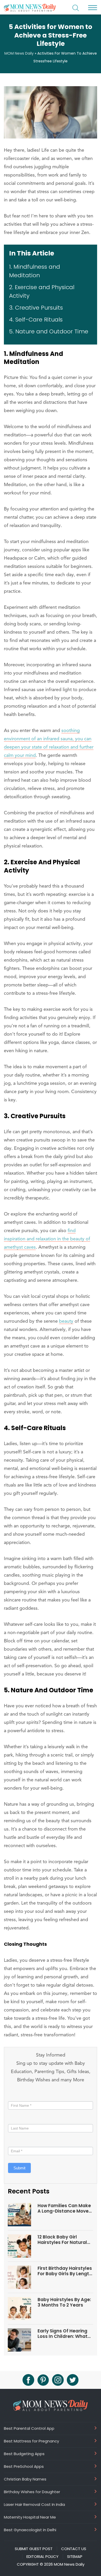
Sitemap (75, 2557)
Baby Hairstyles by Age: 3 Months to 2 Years (64, 2302)
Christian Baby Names (25, 2479)
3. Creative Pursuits (36, 308)
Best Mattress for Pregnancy (31, 2441)
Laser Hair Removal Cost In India (34, 2504)
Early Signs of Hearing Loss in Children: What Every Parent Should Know (63, 2334)
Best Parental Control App (29, 2428)
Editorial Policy (42, 2557)
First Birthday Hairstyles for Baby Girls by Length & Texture (65, 2271)
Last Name (17, 2119)
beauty (66, 1321)
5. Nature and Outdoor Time (49, 331)
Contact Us (74, 2549)
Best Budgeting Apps (24, 2454)
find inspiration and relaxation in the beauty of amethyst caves (47, 1239)
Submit (19, 2168)
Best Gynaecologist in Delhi (30, 2530)
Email (14, 2142)
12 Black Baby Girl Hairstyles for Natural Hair (62, 2240)
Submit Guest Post (34, 2549)
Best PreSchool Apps (24, 2466)
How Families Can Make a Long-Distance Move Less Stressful (64, 2208)
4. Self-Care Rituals (36, 320)
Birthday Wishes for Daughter (32, 2492)
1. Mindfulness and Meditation (35, 271)
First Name (19, 2096)
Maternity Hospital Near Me (30, 2517)
